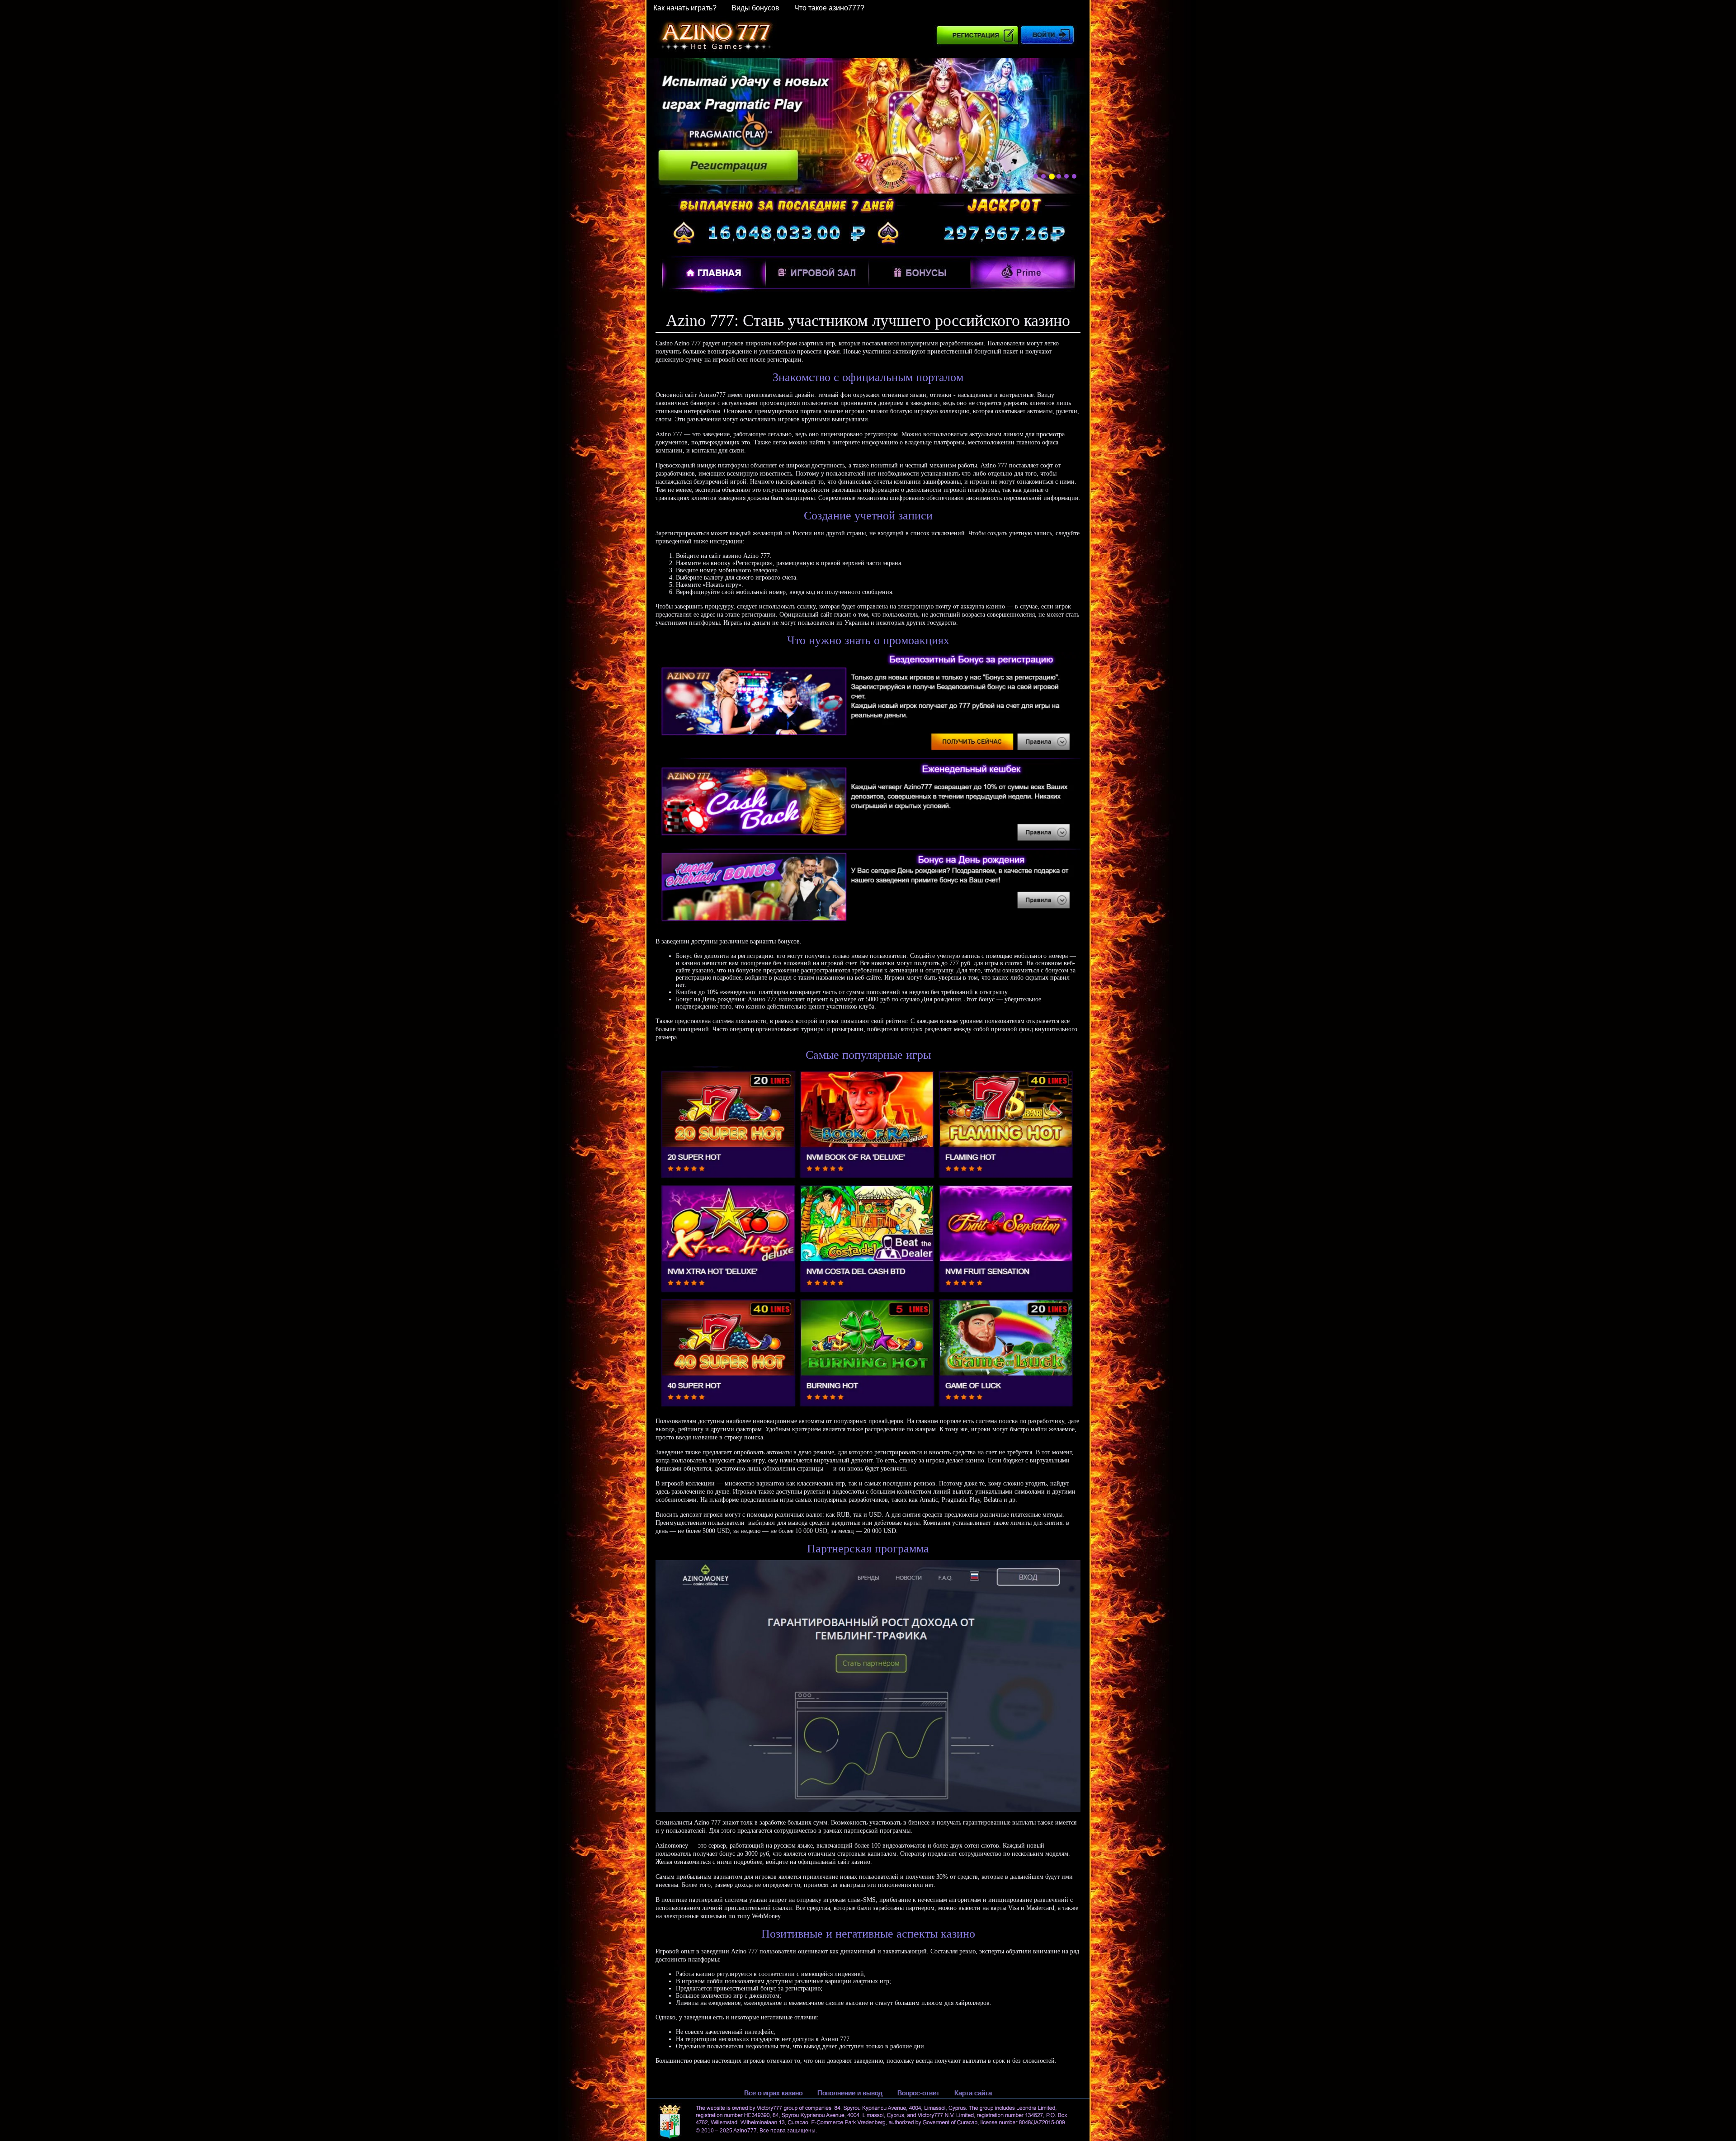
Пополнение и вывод (850, 2093)
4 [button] (1059, 177)
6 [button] (1074, 176)
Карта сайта (973, 2093)
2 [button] (1043, 176)
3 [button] (1051, 176)
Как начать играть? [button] (685, 8)
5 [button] (1066, 176)
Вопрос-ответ (918, 2093)
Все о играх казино (773, 2093)
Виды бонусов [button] (755, 8)
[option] (868, 126)
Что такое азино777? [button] (829, 8)
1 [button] (1036, 176)
